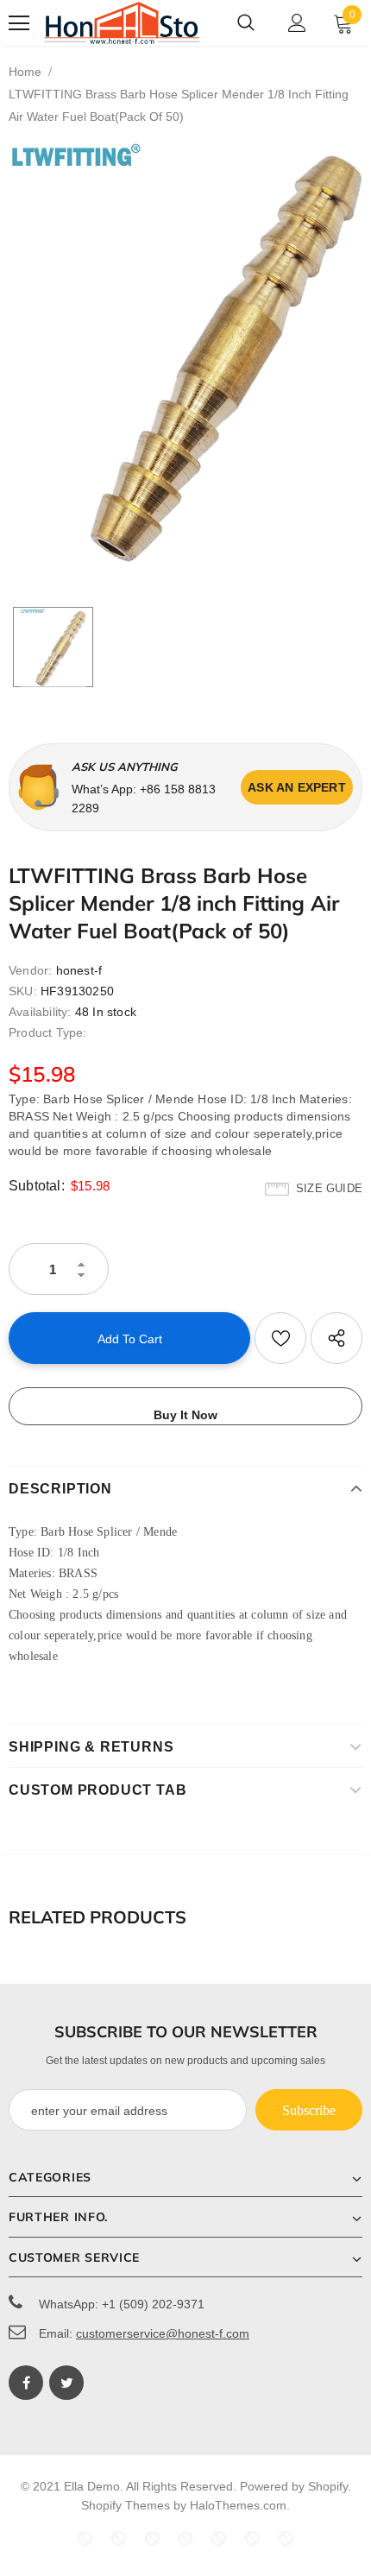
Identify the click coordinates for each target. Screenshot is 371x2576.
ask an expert (297, 787)
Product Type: (48, 1032)
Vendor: (30, 970)
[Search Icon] (246, 23)
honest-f (79, 970)
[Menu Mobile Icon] (19, 23)
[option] (185, 352)
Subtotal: (37, 1186)
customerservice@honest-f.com (163, 2333)
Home (25, 72)
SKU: (23, 991)
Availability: (40, 1012)
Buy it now (185, 1415)
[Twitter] (66, 2383)
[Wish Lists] (280, 1338)
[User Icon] (297, 23)
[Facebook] (26, 2383)
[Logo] (123, 23)
